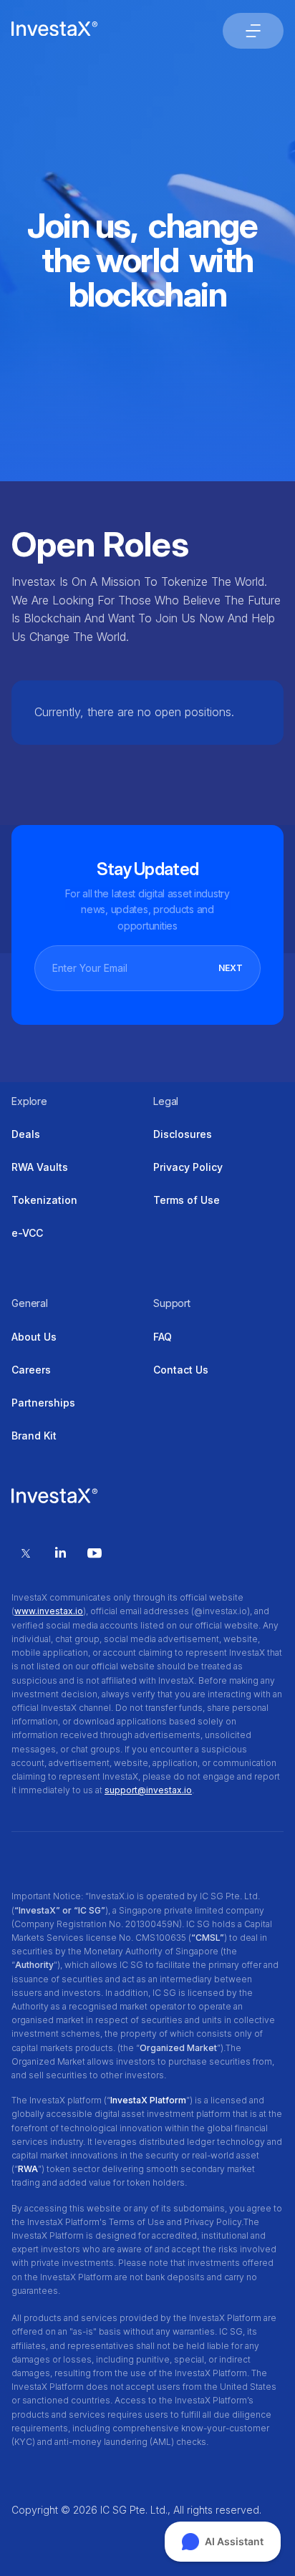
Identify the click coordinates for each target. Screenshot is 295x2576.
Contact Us (181, 1370)
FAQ (163, 1337)
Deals (26, 1134)
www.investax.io (49, 1611)
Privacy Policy (188, 1167)
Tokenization (44, 1200)
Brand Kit (34, 1436)
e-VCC (27, 1233)
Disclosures (183, 1134)
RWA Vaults (40, 1167)
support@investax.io (148, 1790)
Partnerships (43, 1403)
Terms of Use (187, 1200)
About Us (34, 1337)
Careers (31, 1370)
